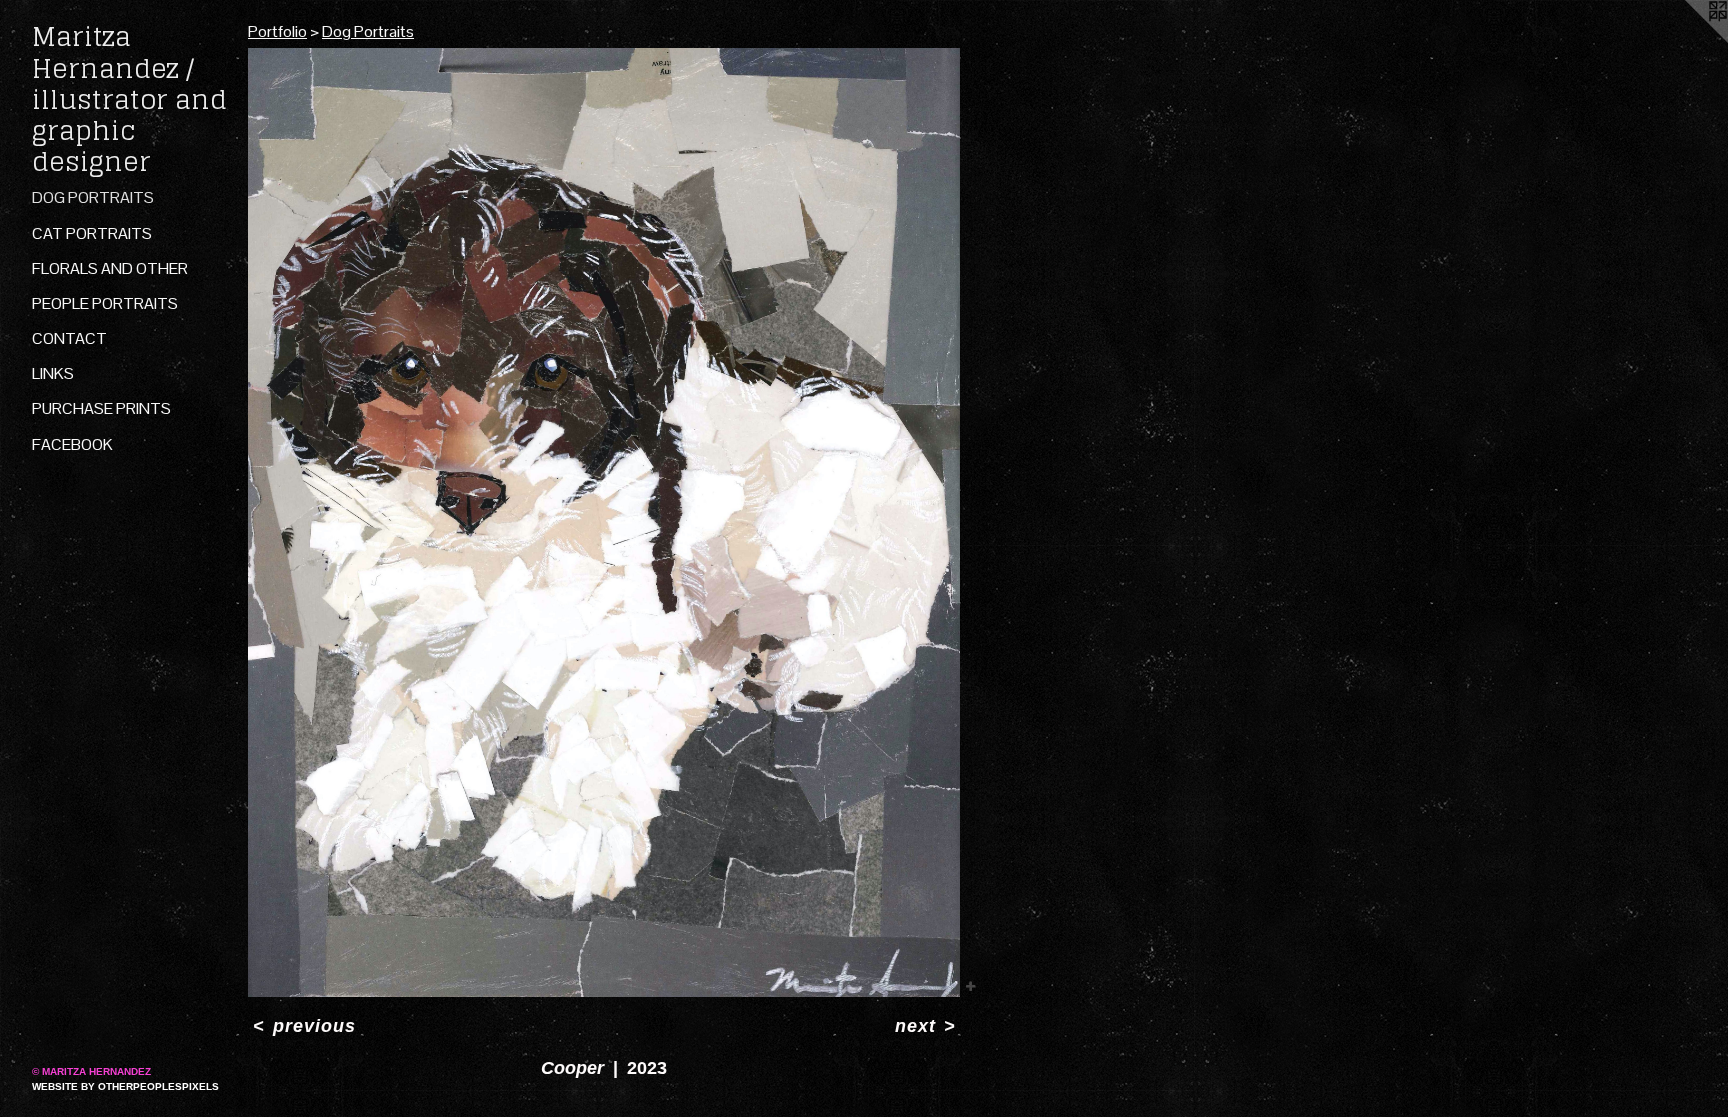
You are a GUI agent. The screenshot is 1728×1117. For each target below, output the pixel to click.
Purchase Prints (101, 408)
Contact (69, 338)
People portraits (105, 303)
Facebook (72, 444)
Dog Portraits (93, 197)
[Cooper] (604, 522)
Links (53, 373)
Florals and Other (110, 268)
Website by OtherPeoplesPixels (125, 1086)
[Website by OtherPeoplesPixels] (1688, 40)
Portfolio (277, 31)
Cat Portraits (92, 233)
